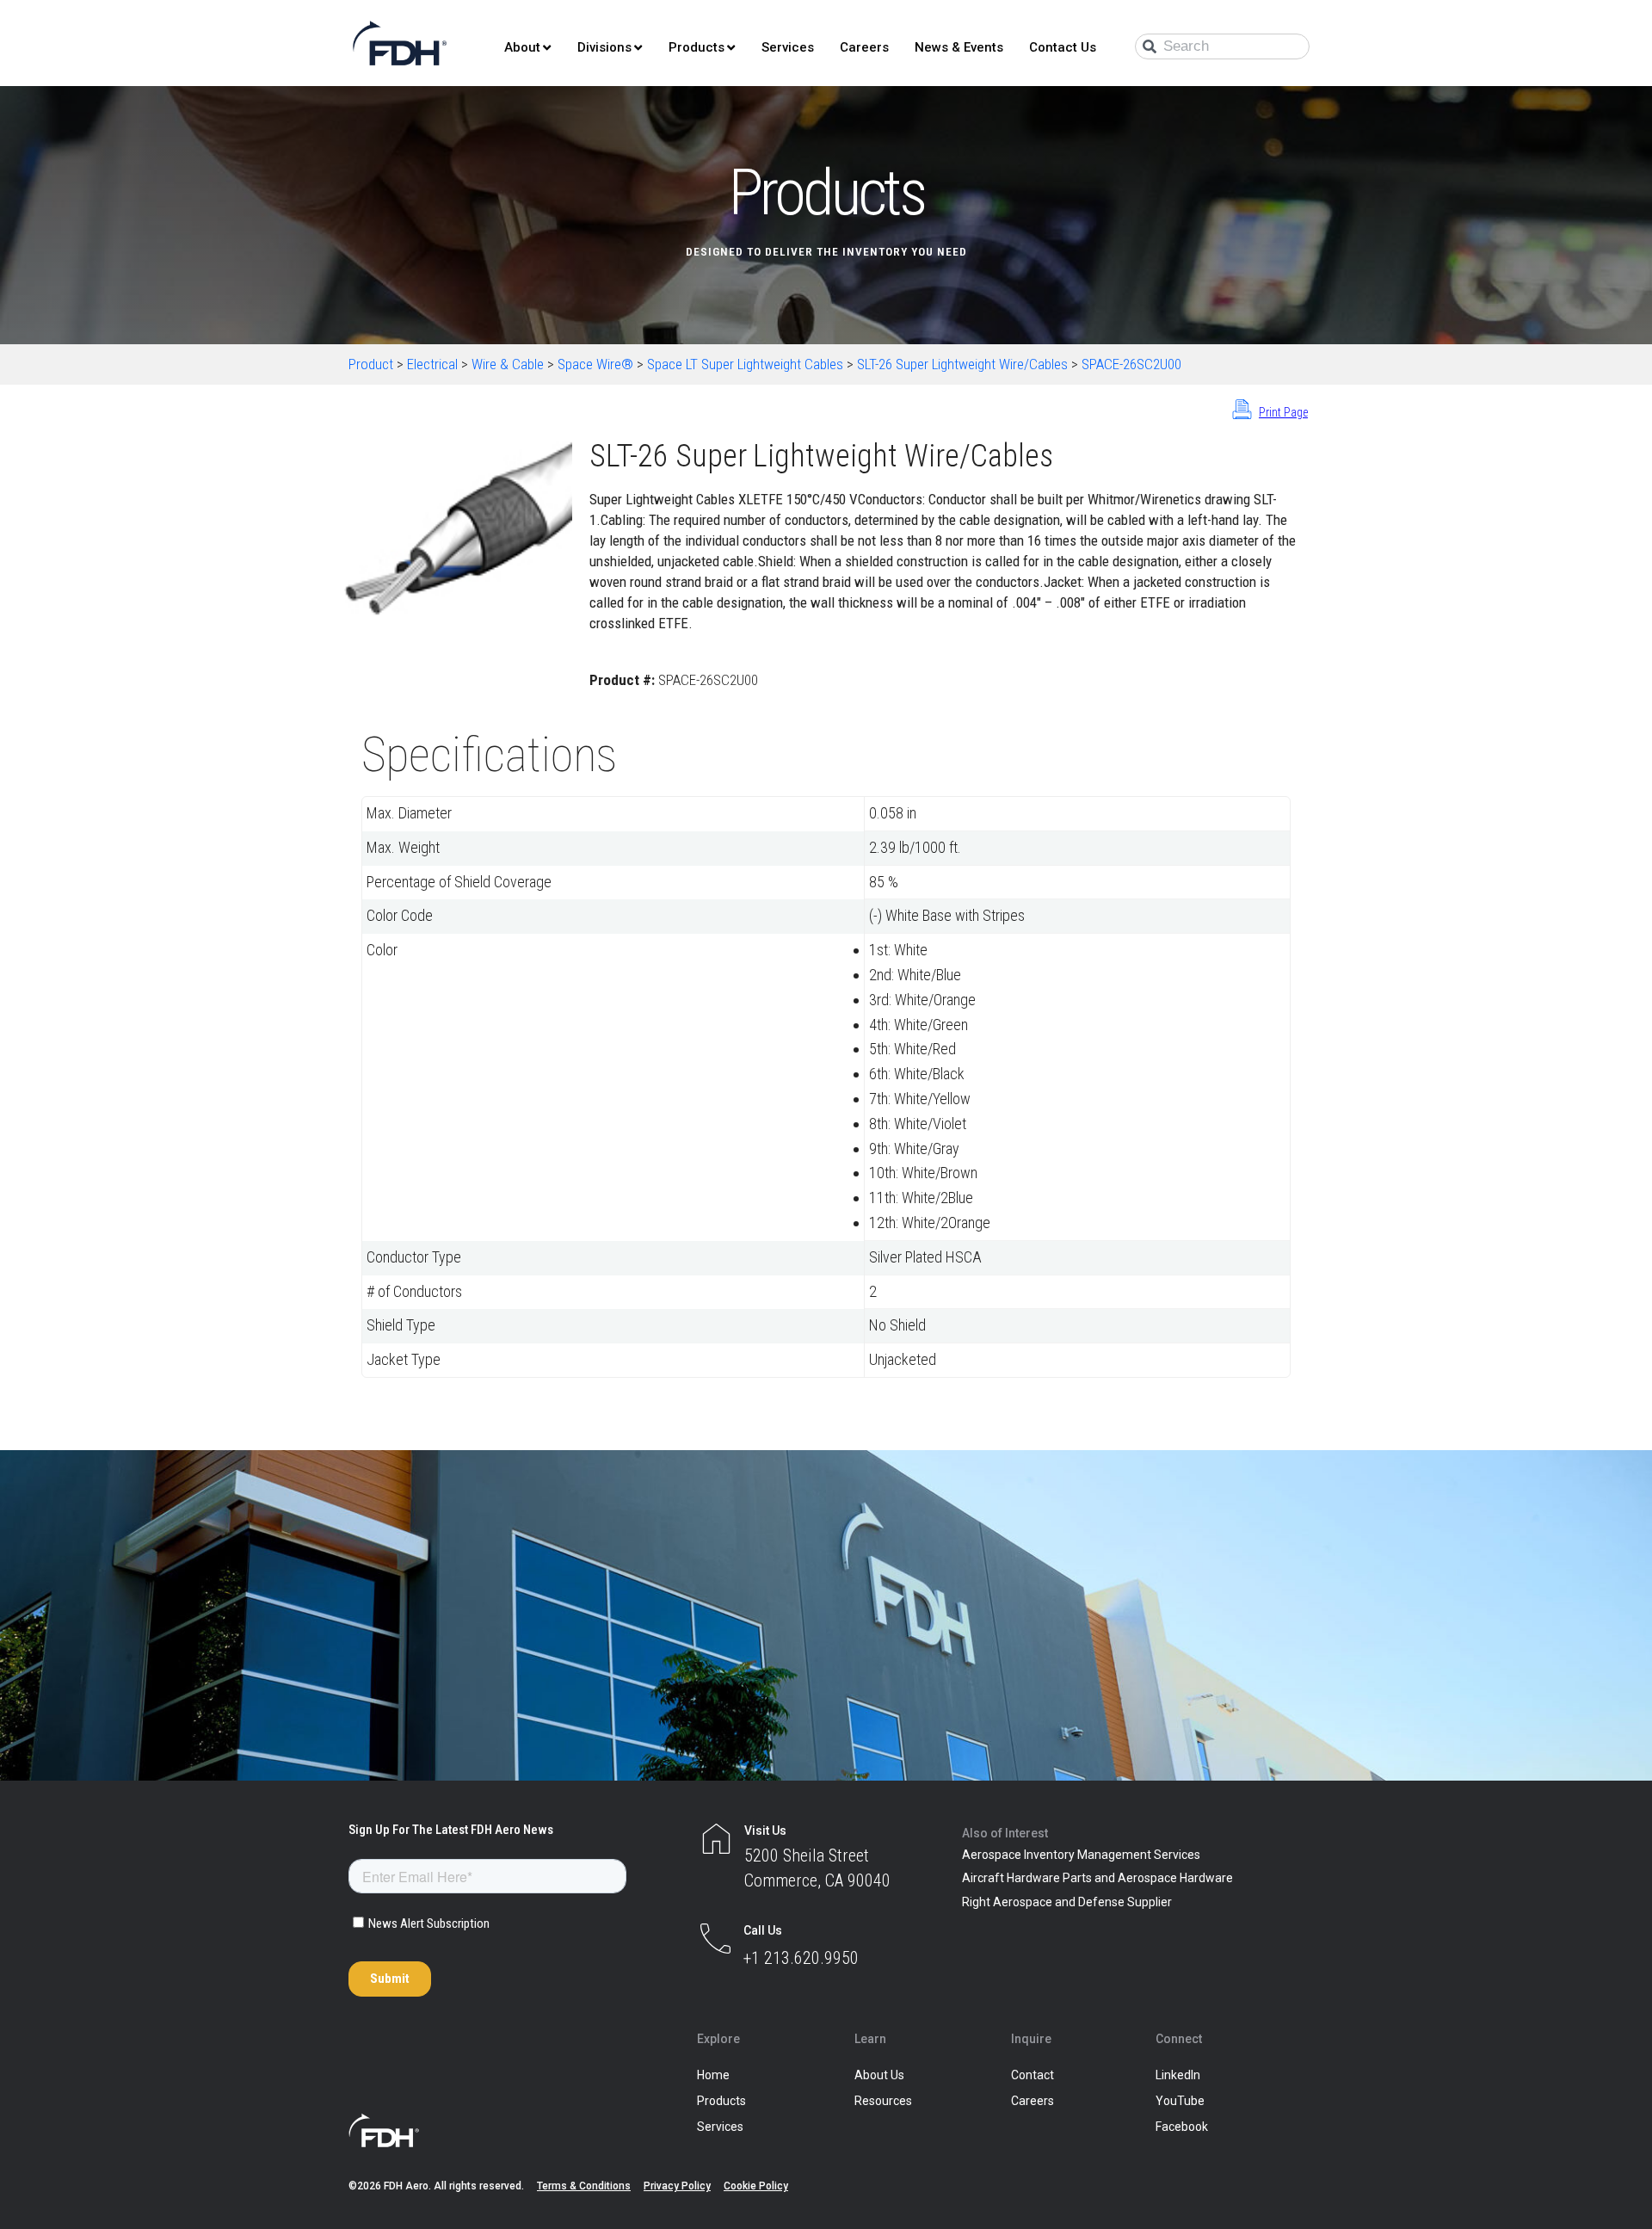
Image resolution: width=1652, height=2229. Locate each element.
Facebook (1182, 2127)
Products (697, 47)
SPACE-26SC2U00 (1131, 364)
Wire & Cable (508, 364)
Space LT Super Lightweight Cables (745, 364)
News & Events (959, 47)
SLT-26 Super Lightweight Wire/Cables (962, 364)
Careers (864, 47)
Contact (1032, 2075)
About (522, 47)
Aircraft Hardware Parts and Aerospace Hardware (1097, 1878)
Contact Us (1063, 47)
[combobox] (1222, 46)
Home (713, 2075)
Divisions (604, 47)
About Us (879, 2075)
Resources (883, 2101)
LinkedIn (1178, 2075)
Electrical (432, 364)
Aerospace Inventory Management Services (1081, 1855)
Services (788, 47)
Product (371, 364)
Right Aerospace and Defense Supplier (1067, 1902)
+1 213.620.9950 (801, 1958)
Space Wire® (595, 364)
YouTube (1180, 2101)
